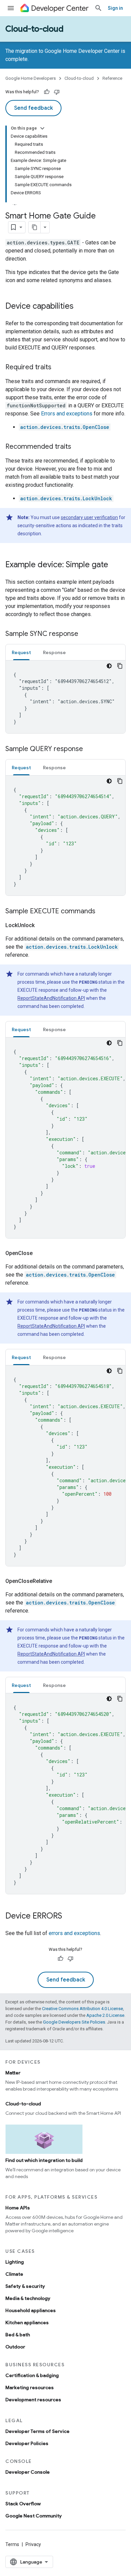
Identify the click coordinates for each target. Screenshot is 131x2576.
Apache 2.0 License (105, 2015)
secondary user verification (89, 517)
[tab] (21, 652)
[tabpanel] (65, 697)
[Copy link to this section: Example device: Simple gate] (115, 565)
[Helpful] (47, 92)
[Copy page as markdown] (35, 227)
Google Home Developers (31, 78)
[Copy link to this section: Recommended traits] (78, 447)
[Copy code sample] (120, 666)
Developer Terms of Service (37, 2431)
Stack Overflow (23, 2504)
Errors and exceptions (67, 414)
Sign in (115, 8)
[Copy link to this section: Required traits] (58, 368)
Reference (112, 78)
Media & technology (28, 2298)
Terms (12, 2544)
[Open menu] (11, 8)
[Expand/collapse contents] (42, 128)
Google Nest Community (34, 2516)
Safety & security (25, 2286)
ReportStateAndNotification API (51, 998)
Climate (14, 2274)
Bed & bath (18, 2335)
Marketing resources (30, 2387)
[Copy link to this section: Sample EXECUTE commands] (102, 912)
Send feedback (33, 108)
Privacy (33, 2544)
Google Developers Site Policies (74, 2022)
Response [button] (54, 652)
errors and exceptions (74, 1933)
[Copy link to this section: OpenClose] (41, 1253)
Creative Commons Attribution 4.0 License (82, 2009)
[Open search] (98, 8)
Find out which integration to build (44, 2160)
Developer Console (28, 2472)
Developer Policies (27, 2443)
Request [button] (21, 652)
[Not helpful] (57, 92)
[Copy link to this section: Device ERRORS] (69, 1917)
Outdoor (15, 2347)
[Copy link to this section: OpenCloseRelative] (60, 1581)
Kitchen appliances (27, 2323)
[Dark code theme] (109, 666)
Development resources (33, 2400)
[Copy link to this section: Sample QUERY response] (90, 749)
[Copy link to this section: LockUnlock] (43, 925)
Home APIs (18, 2208)
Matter (13, 2073)
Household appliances (31, 2310)
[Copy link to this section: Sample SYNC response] (85, 634)
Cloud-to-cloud (34, 29)
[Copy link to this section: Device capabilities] (80, 307)
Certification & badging (32, 2375)
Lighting (15, 2262)
